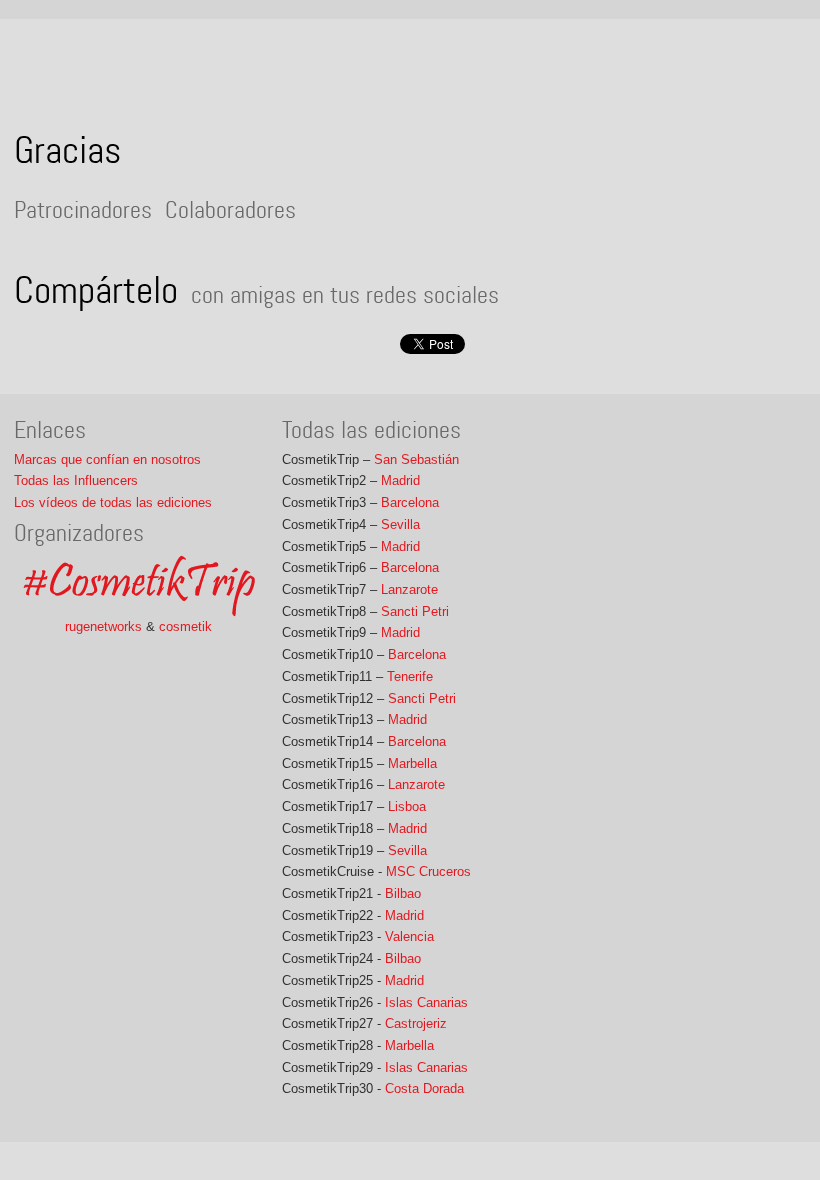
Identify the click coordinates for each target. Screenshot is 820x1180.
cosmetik (185, 626)
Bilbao (403, 893)
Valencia (409, 936)
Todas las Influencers (76, 480)
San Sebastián (416, 459)
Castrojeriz (416, 1023)
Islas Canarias (426, 1002)
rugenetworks (103, 626)
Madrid (400, 480)
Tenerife (410, 676)
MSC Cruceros (428, 871)
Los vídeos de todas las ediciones (113, 502)
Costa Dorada (424, 1088)
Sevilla (400, 524)
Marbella (412, 763)
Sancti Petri (415, 611)
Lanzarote (409, 589)
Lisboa (407, 806)
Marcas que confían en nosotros (107, 459)
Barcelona (410, 502)
